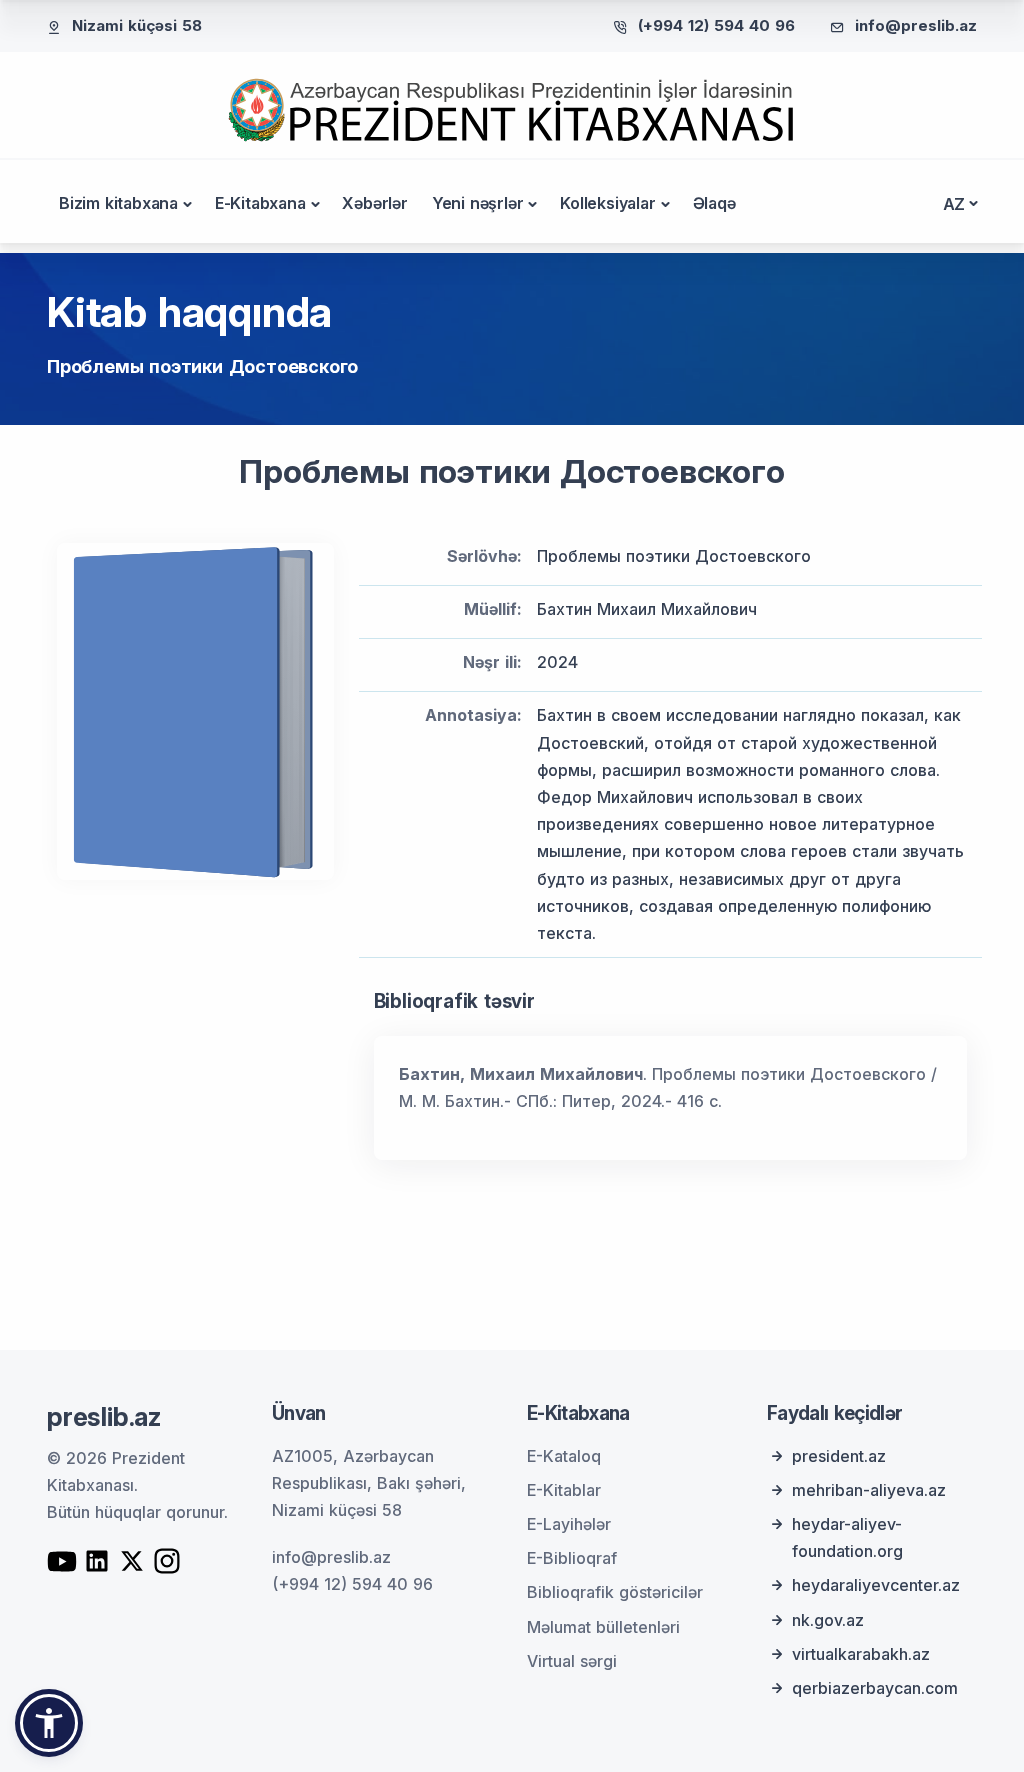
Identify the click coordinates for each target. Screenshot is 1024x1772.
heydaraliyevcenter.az (876, 1585)
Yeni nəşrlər (478, 203)
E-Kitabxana (260, 203)
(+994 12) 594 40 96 (716, 25)
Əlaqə (714, 203)
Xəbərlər (374, 203)
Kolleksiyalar (607, 203)
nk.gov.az (828, 1620)
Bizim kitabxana (118, 203)
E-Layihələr (569, 1524)
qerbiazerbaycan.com (875, 1688)
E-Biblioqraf (572, 1558)
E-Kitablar (564, 1490)
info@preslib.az (916, 25)
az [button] (954, 204)
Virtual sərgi (572, 1661)
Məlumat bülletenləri (603, 1627)
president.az (839, 1456)
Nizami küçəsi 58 (137, 25)
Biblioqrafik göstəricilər (615, 1592)
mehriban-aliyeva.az (869, 1490)
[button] (49, 1723)
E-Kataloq (564, 1456)
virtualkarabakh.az (861, 1654)
